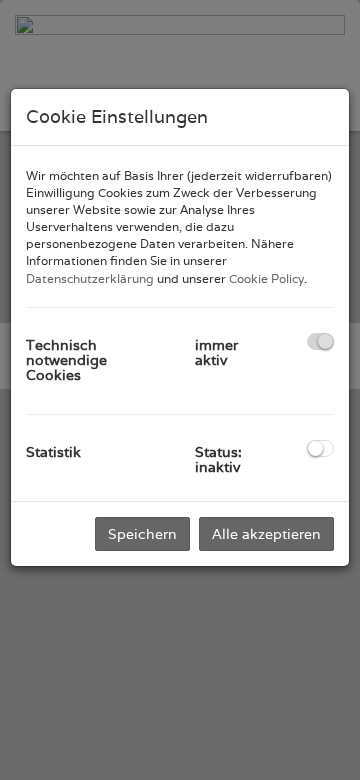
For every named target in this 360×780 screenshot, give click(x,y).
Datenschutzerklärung (90, 278)
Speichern (142, 534)
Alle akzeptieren (266, 534)
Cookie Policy (266, 278)
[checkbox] (320, 341)
